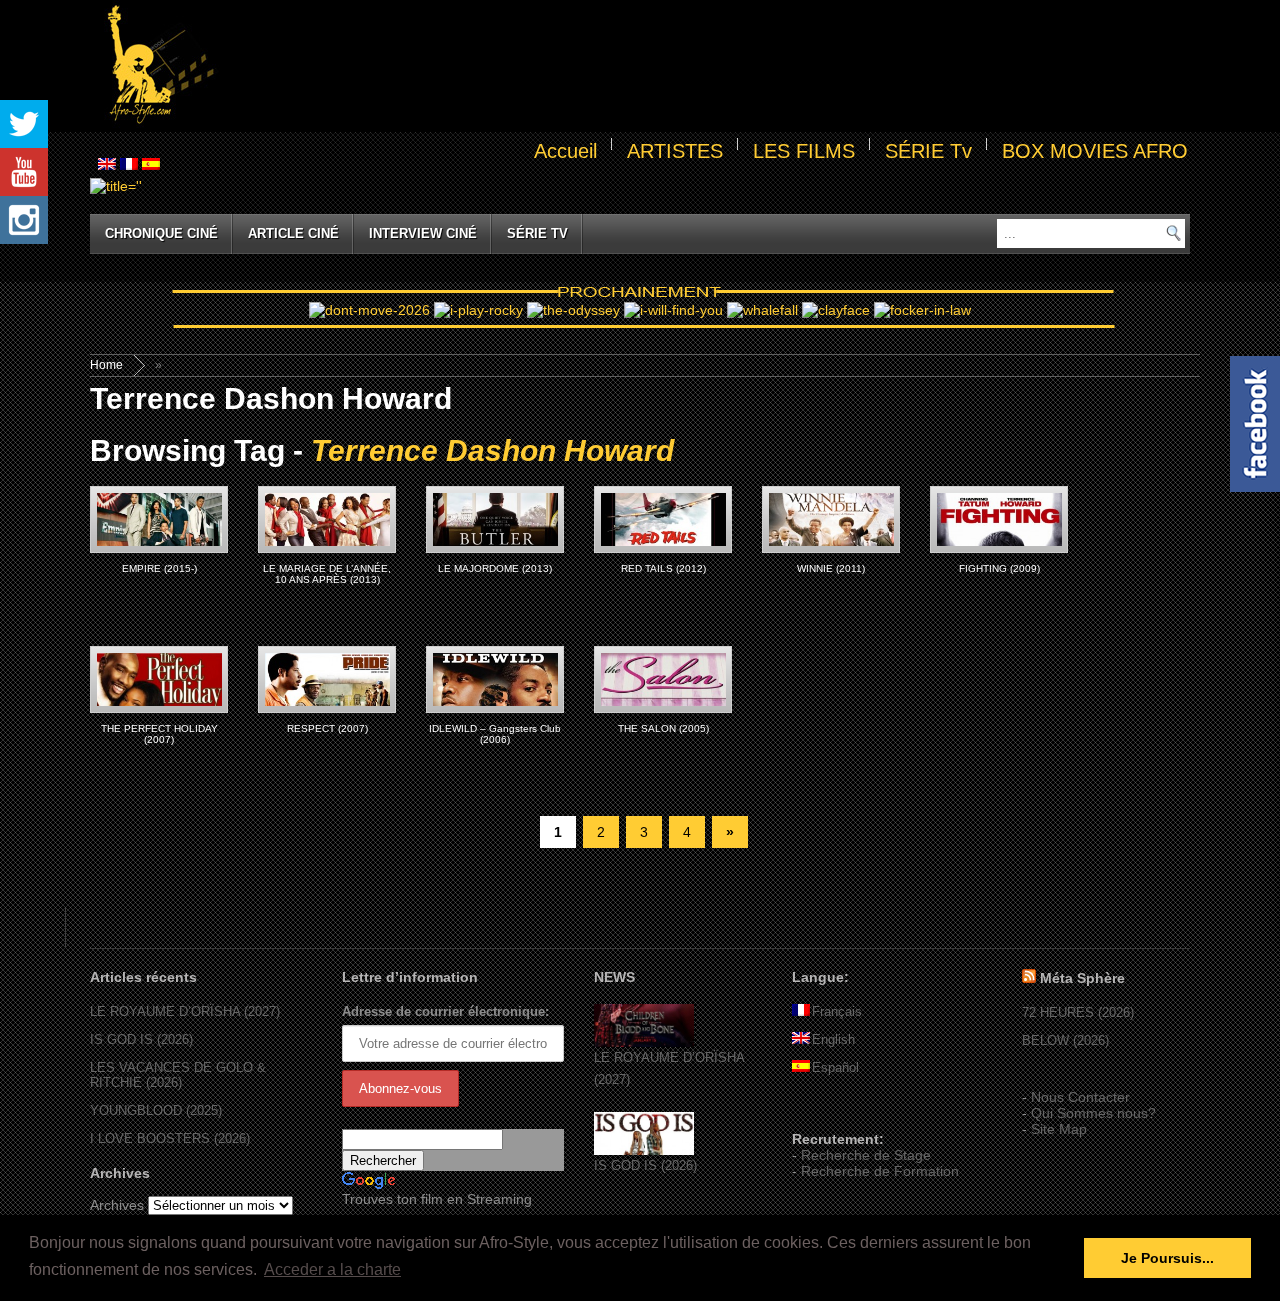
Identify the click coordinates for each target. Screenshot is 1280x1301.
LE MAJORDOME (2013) (495, 568)
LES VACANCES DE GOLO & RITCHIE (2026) (178, 1075)
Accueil (565, 151)
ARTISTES (675, 151)
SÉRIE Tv (928, 151)
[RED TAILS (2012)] (663, 519)
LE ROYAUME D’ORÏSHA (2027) (185, 1011)
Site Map (1059, 1129)
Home (106, 365)
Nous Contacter (1080, 1097)
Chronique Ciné (161, 233)
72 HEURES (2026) (1078, 1012)
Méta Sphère (1082, 978)
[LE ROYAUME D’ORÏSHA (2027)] (644, 1042)
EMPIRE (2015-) (159, 568)
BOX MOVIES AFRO (1095, 151)
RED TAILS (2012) (663, 568)
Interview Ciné (423, 233)
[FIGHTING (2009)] (999, 519)
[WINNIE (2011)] (831, 519)
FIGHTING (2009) (999, 568)
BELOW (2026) (1065, 1040)
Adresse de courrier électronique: (445, 1011)
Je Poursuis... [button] (1167, 1258)
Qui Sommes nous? (1093, 1113)
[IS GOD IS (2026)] (644, 1150)
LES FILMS (804, 151)
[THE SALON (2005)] (663, 679)
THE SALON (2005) (663, 728)
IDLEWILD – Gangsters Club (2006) (495, 734)
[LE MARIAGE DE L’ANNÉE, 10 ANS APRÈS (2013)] (327, 519)
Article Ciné (293, 233)
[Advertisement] (706, 66)
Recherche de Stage (866, 1155)
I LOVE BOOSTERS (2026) (170, 1138)
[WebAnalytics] (832, 1110)
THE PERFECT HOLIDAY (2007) (159, 734)
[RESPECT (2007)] (327, 679)
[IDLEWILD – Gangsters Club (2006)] (495, 679)
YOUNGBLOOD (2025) (156, 1110)
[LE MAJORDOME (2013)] (495, 519)
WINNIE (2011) (831, 568)
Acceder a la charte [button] (332, 1269)
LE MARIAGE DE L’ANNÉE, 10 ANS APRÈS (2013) (327, 574)
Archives (117, 1205)
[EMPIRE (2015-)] (159, 519)
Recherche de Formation (880, 1171)
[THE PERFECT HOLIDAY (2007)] (159, 679)
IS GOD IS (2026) (141, 1039)
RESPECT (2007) (327, 728)
